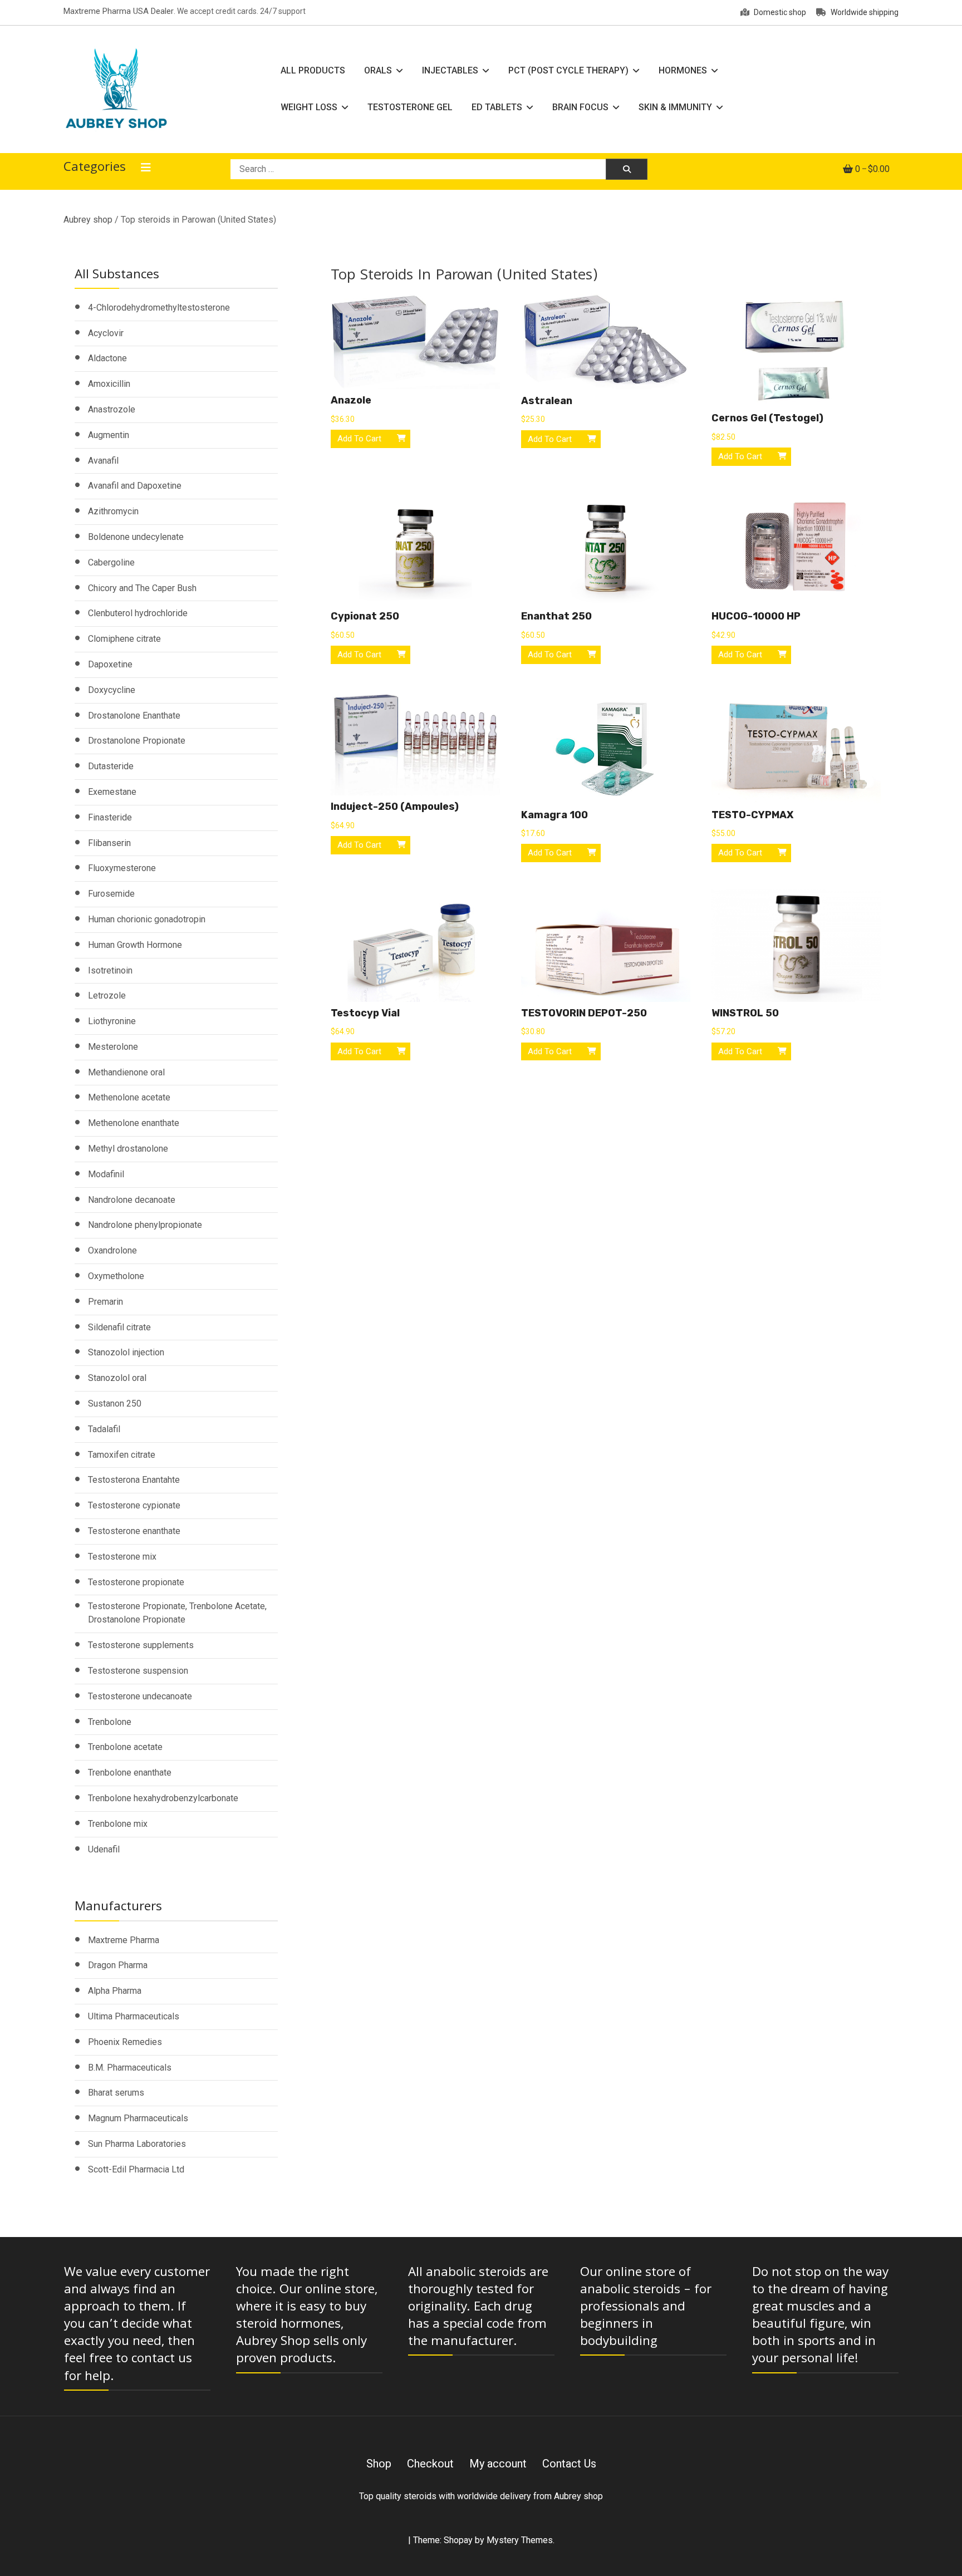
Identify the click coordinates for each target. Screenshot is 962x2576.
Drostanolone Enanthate (134, 716)
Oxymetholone (116, 1276)
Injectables (450, 70)
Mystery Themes (520, 2540)
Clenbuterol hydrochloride (138, 613)
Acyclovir (106, 333)
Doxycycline (112, 690)
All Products (313, 70)
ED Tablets (497, 107)
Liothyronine (112, 1021)
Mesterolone (113, 1047)
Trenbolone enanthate (130, 1773)
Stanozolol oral (117, 1378)
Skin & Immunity (675, 107)
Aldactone (107, 358)
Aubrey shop (88, 220)
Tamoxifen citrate (122, 1455)
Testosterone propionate (136, 1582)
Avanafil (103, 461)
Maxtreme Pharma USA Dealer (119, 11)
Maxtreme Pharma (124, 1940)
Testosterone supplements (141, 1645)
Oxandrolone (112, 1250)
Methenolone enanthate (134, 1123)
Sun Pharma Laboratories (137, 2144)
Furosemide (111, 894)
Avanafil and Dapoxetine (135, 486)
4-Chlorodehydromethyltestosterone (159, 308)
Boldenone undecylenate (136, 537)
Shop (379, 2464)
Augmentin (109, 435)
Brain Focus (580, 107)
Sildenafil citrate (119, 1327)
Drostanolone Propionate (137, 741)
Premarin (105, 1302)
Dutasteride (111, 766)
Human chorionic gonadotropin (147, 919)
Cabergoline (111, 562)
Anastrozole (112, 409)
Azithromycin (113, 511)
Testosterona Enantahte (134, 1480)
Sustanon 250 (115, 1403)
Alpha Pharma (115, 1991)
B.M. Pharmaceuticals (130, 2068)
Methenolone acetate (129, 1097)
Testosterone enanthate (134, 1531)
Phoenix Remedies (125, 2042)
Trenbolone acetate (125, 1747)
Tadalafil (104, 1429)
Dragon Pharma (118, 1965)
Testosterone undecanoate (140, 1696)
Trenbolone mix (118, 1824)
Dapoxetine (110, 664)
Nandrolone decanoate (132, 1200)
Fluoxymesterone (122, 868)
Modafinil (106, 1174)
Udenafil (104, 1849)
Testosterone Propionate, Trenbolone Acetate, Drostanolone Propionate (177, 1613)
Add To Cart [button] (359, 439)
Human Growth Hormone (135, 945)
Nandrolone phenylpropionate (145, 1225)
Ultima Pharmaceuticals (134, 2016)
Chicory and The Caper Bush (142, 588)
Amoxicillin (109, 384)
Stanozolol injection (126, 1352)
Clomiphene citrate (124, 639)
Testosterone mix (122, 1557)
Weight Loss (309, 107)
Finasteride (110, 817)
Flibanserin (109, 843)
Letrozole (107, 996)
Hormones (683, 70)
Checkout (430, 2464)
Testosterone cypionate (134, 1505)
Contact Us (569, 2464)
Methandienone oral (126, 1072)
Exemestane (112, 792)
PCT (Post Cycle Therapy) (568, 70)
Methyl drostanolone (128, 1149)
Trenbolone (110, 1722)
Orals (378, 70)
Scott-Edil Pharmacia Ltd (136, 2169)
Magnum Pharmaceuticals (138, 2118)
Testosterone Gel (410, 107)
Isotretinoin (110, 970)
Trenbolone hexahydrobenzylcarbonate (163, 1798)
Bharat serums (116, 2093)
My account (498, 2464)
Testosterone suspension (138, 1671)
